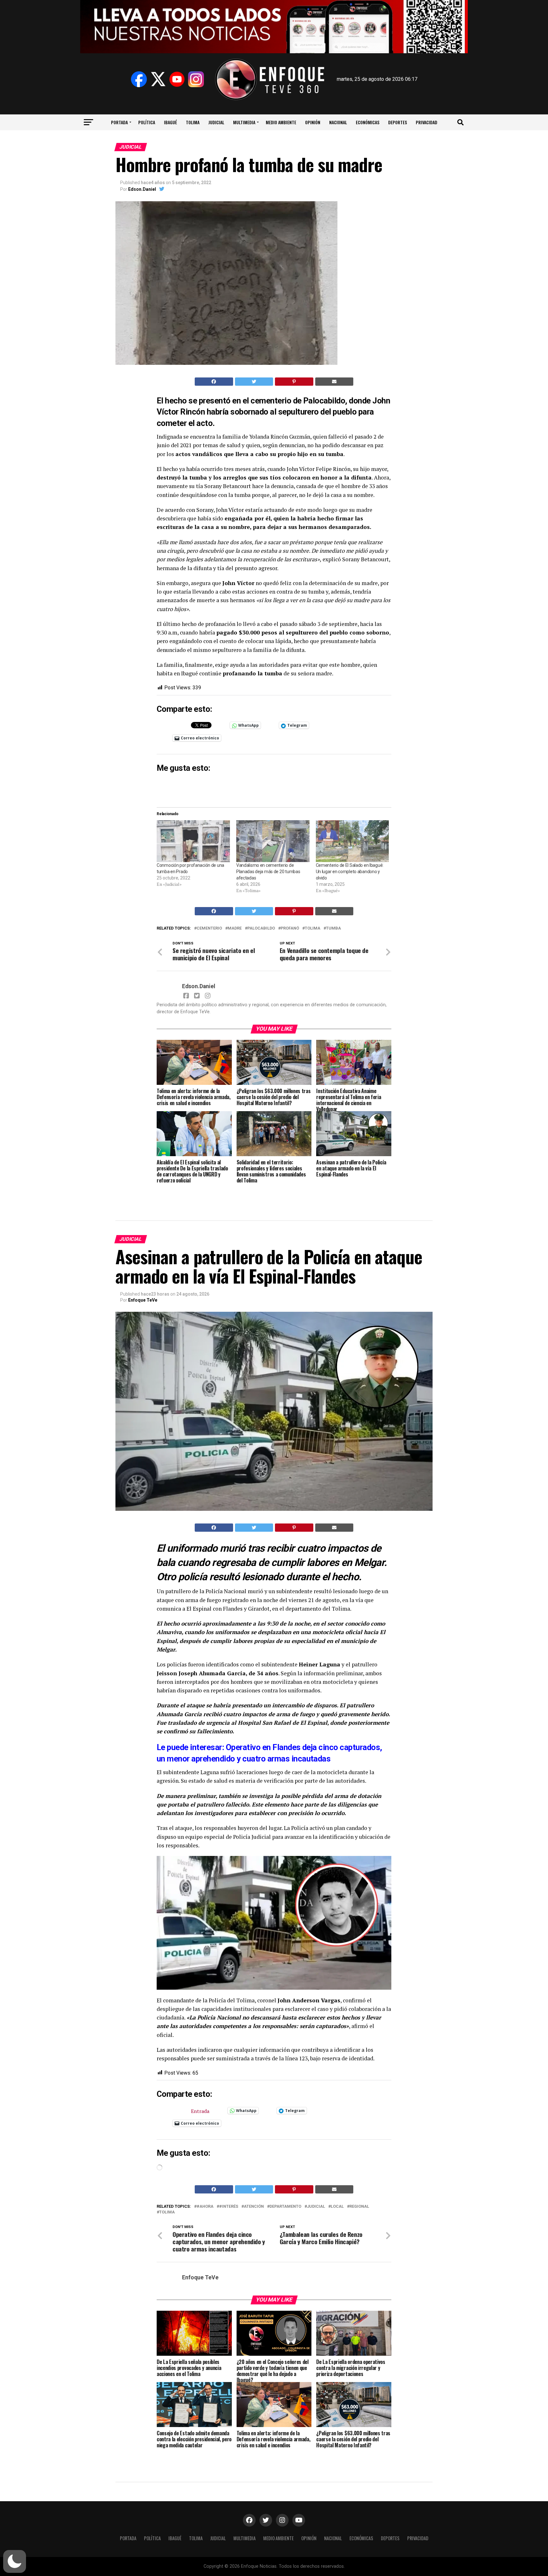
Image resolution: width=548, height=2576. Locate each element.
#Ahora (205, 2207)
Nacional (338, 122)
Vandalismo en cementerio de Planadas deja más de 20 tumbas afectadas (268, 872)
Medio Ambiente (281, 122)
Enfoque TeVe (143, 1300)
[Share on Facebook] (214, 382)
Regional (359, 2207)
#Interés (229, 2207)
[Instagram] (196, 79)
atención (254, 2207)
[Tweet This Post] (254, 382)
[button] (15, 2561)
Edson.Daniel (142, 189)
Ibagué (170, 122)
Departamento (285, 2207)
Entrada (200, 2110)
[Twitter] (158, 79)
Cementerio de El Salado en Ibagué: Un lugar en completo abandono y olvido (350, 872)
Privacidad (427, 122)
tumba (333, 928)
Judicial (216, 122)
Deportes (398, 122)
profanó (290, 928)
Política (147, 122)
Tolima (193, 122)
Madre (235, 928)
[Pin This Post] (294, 382)
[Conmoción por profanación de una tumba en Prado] (193, 841)
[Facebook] (139, 79)
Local (337, 2207)
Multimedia (244, 122)
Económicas (368, 122)
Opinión (313, 122)
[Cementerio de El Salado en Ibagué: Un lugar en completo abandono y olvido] (352, 841)
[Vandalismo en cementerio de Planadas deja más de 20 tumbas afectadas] (273, 841)
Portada (119, 122)
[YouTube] (177, 79)
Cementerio (209, 928)
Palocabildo (261, 928)
